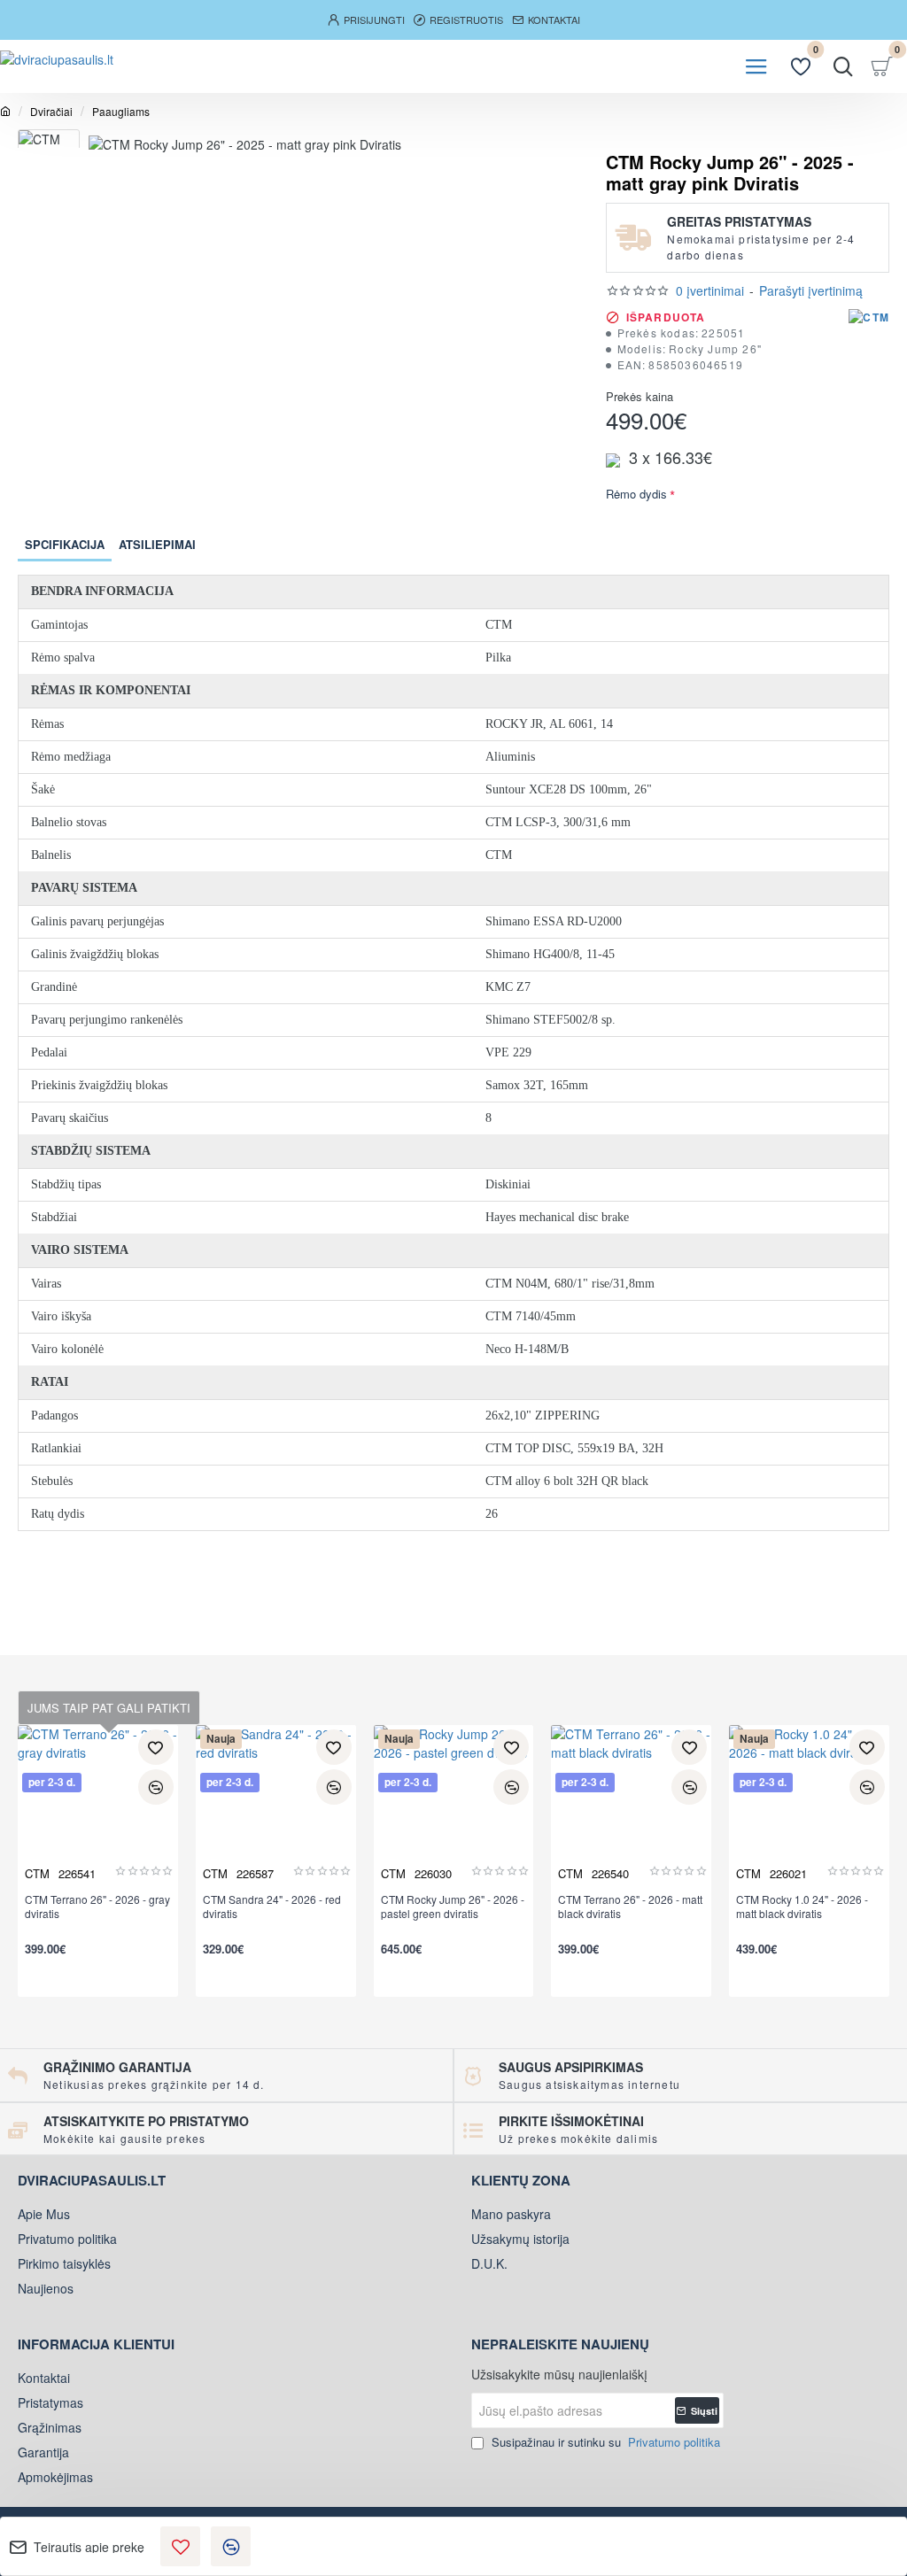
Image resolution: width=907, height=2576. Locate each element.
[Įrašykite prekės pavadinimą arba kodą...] (843, 66)
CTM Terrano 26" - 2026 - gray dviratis (97, 1907)
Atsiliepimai (157, 544)
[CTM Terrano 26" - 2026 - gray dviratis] (98, 1805)
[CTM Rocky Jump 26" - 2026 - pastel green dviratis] (454, 1805)
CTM (37, 1873)
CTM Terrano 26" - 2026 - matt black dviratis (630, 1907)
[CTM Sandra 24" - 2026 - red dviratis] (276, 1805)
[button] (180, 2546)
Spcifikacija (65, 544)
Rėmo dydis (636, 495)
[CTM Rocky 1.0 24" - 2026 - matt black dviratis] (809, 1805)
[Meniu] (756, 66)
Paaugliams (121, 111)
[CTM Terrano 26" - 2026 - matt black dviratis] (631, 1805)
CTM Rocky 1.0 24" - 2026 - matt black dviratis (802, 1907)
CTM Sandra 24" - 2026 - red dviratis (272, 1907)
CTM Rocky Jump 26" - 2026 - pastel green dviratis (453, 1907)
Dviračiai (51, 111)
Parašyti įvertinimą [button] (811, 290)
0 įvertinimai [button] (710, 290)
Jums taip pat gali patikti (109, 1708)
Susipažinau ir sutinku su (604, 2442)
